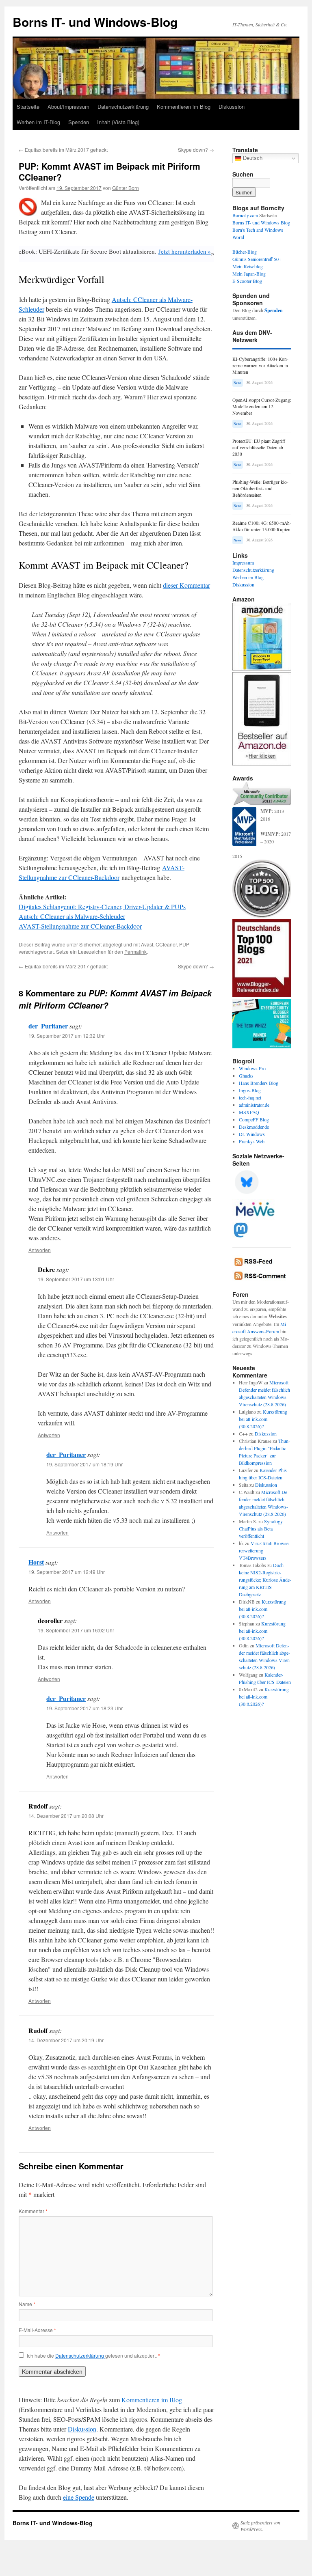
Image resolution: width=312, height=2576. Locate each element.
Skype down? (196, 150)
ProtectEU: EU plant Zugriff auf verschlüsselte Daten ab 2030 (259, 447)
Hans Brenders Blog (259, 1083)
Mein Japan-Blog (249, 274)
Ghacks (246, 1076)
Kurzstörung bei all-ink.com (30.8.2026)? (263, 1419)
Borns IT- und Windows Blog (261, 222)
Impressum (243, 563)
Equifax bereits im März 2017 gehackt (63, 150)
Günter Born (126, 188)
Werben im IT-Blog (38, 122)
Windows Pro (252, 1068)
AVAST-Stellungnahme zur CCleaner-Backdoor (80, 926)
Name (27, 2304)
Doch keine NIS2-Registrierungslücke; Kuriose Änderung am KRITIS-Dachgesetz (265, 1580)
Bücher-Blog (245, 252)
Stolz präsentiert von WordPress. (260, 2526)
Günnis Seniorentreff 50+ (257, 259)
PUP (184, 944)
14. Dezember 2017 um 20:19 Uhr (66, 2040)
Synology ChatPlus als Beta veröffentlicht (261, 1528)
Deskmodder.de (254, 1127)
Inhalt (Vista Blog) (118, 122)
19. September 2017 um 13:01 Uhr (76, 1279)
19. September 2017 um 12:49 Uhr (67, 1572)
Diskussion (232, 107)
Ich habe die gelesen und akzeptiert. (93, 2356)
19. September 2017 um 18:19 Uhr (84, 1464)
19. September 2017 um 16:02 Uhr (76, 1630)
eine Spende (79, 2497)
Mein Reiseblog (248, 266)
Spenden (79, 122)
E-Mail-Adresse (37, 2330)
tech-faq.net (250, 1097)
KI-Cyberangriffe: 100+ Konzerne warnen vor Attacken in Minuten (260, 365)
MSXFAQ (249, 1112)
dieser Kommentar (186, 585)
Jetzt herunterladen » (185, 251)
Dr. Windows (252, 1134)
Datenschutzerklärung (123, 107)
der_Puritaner (48, 1026)
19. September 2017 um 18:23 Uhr (84, 1708)
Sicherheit (90, 944)
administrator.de (254, 1105)
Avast (147, 944)
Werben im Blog (248, 577)
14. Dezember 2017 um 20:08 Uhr (66, 1816)
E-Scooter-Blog (247, 281)
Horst (36, 1562)
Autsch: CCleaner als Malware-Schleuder (72, 916)
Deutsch (252, 158)
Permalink (135, 952)
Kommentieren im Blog (184, 107)
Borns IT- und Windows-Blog (95, 22)
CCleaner (166, 944)
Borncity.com (245, 215)
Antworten (40, 1250)
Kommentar (33, 2211)
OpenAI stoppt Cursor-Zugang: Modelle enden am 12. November (262, 406)
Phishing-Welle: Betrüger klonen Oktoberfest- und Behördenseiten (260, 488)
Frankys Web (252, 1141)
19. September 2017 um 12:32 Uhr (67, 1036)
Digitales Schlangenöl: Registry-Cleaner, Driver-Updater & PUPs (102, 906)
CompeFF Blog (254, 1119)
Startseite (28, 107)
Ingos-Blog (250, 1090)
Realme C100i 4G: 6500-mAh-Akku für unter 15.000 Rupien (262, 526)
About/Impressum (68, 107)
